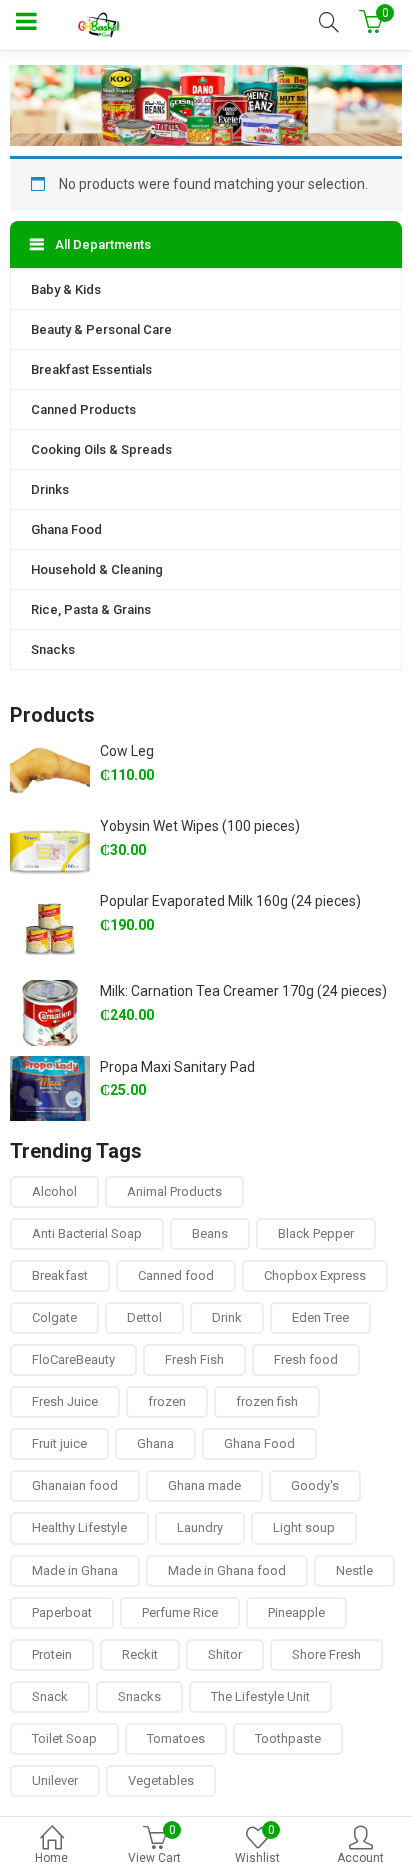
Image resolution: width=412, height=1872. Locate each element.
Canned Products (83, 409)
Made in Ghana (75, 1570)
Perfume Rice (180, 1612)
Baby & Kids (66, 289)
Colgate (54, 1317)
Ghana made (204, 1485)
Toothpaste (288, 1738)
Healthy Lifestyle (79, 1527)
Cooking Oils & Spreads (101, 449)
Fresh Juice (65, 1401)
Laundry (200, 1527)
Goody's (315, 1485)
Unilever (55, 1780)
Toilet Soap (64, 1738)
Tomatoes (176, 1738)
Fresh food (306, 1359)
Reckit (140, 1654)
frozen (167, 1401)
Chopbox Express (315, 1275)
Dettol (144, 1317)
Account (360, 1858)
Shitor (225, 1654)
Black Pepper (316, 1233)
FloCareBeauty (73, 1359)
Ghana (155, 1443)
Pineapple (296, 1612)
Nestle (354, 1570)
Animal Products (174, 1191)
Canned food (176, 1275)
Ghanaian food (75, 1485)
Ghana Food (66, 529)
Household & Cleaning (97, 569)
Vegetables (161, 1780)
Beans (210, 1233)
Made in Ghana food (227, 1570)
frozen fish (267, 1401)
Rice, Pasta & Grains (91, 609)
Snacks (53, 649)
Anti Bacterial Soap (87, 1233)
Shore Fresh (326, 1654)
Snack (50, 1696)
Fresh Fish (194, 1359)
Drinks (50, 489)
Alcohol (54, 1191)
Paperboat (62, 1612)
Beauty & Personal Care (101, 329)
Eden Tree (320, 1317)
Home (51, 1858)
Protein (52, 1654)
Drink (227, 1317)
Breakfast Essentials (91, 369)
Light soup (304, 1527)
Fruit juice (59, 1443)
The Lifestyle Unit (260, 1696)
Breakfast (60, 1275)
